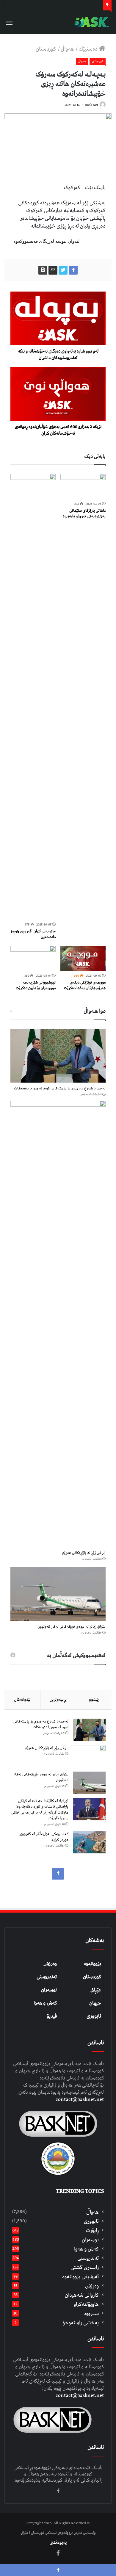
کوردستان (92, 1977)
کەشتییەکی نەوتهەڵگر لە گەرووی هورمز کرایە (44, 1837)
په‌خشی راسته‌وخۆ (81, 2323)
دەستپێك (89, 49)
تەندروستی (47, 1977)
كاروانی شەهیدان (82, 2295)
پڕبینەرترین (58, 1700)
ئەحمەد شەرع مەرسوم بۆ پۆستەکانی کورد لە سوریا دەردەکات (60, 1088)
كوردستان (46, 49)
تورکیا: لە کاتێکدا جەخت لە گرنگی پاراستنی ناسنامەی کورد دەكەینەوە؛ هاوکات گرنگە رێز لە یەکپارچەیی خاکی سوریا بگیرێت (40, 1810)
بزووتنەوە (93, 1964)
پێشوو (94, 1700)
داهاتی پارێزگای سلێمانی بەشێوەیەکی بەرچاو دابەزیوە (84, 513)
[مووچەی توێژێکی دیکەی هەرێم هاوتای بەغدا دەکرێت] (83, 959)
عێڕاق (96, 1990)
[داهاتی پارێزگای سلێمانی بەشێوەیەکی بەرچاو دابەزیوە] (83, 487)
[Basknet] (91, 22)
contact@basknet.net (80, 2099)
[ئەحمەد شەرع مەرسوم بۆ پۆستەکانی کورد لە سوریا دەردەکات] (58, 1056)
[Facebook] (58, 1874)
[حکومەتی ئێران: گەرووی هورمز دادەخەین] (33, 697)
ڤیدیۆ (52, 2016)
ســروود (91, 2313)
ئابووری (94, 2016)
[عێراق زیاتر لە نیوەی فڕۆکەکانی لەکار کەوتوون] (58, 1594)
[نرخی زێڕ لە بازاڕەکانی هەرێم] (58, 1324)
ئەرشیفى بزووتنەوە (80, 2277)
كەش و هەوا (86, 2249)
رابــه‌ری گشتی (85, 2267)
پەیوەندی (58, 2542)
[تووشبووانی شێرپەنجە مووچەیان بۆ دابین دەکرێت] (33, 959)
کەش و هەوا (45, 2003)
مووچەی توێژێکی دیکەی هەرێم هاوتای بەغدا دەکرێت (85, 985)
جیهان (95, 2003)
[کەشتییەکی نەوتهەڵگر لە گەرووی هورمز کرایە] (89, 1842)
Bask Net (92, 105)
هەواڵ (68, 49)
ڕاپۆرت (92, 2230)
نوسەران (49, 1990)
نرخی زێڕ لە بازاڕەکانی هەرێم (84, 1553)
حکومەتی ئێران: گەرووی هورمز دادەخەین (33, 934)
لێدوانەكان (22, 1700)
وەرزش (50, 1964)
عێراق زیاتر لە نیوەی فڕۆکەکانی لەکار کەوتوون (72, 1627)
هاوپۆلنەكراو (86, 2304)
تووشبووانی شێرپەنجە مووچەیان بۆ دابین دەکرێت (36, 985)
